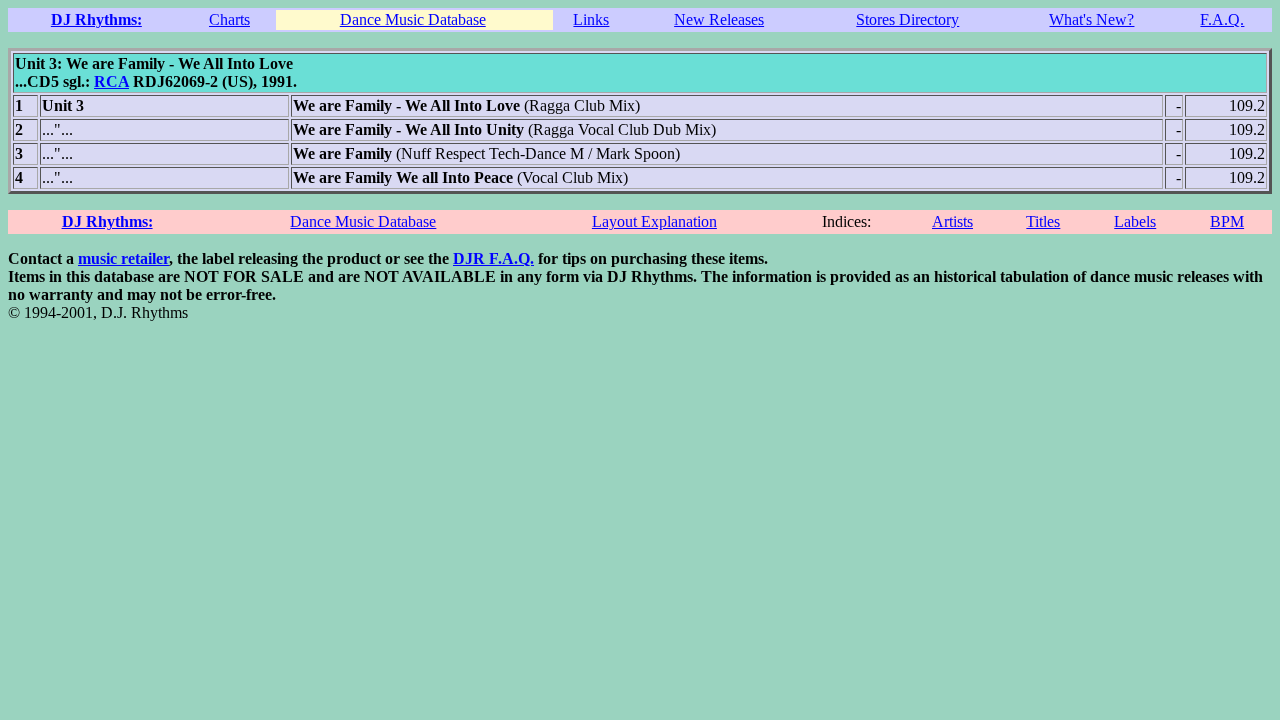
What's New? (1091, 19)
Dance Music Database (413, 19)
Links (591, 19)
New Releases (719, 19)
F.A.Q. (1222, 19)
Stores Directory (907, 19)
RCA (111, 81)
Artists (952, 221)
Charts (229, 19)
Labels (1135, 221)
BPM (1227, 221)
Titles (1043, 221)
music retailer (123, 258)
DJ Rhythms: (96, 19)
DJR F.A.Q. (493, 258)
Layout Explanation (654, 221)
